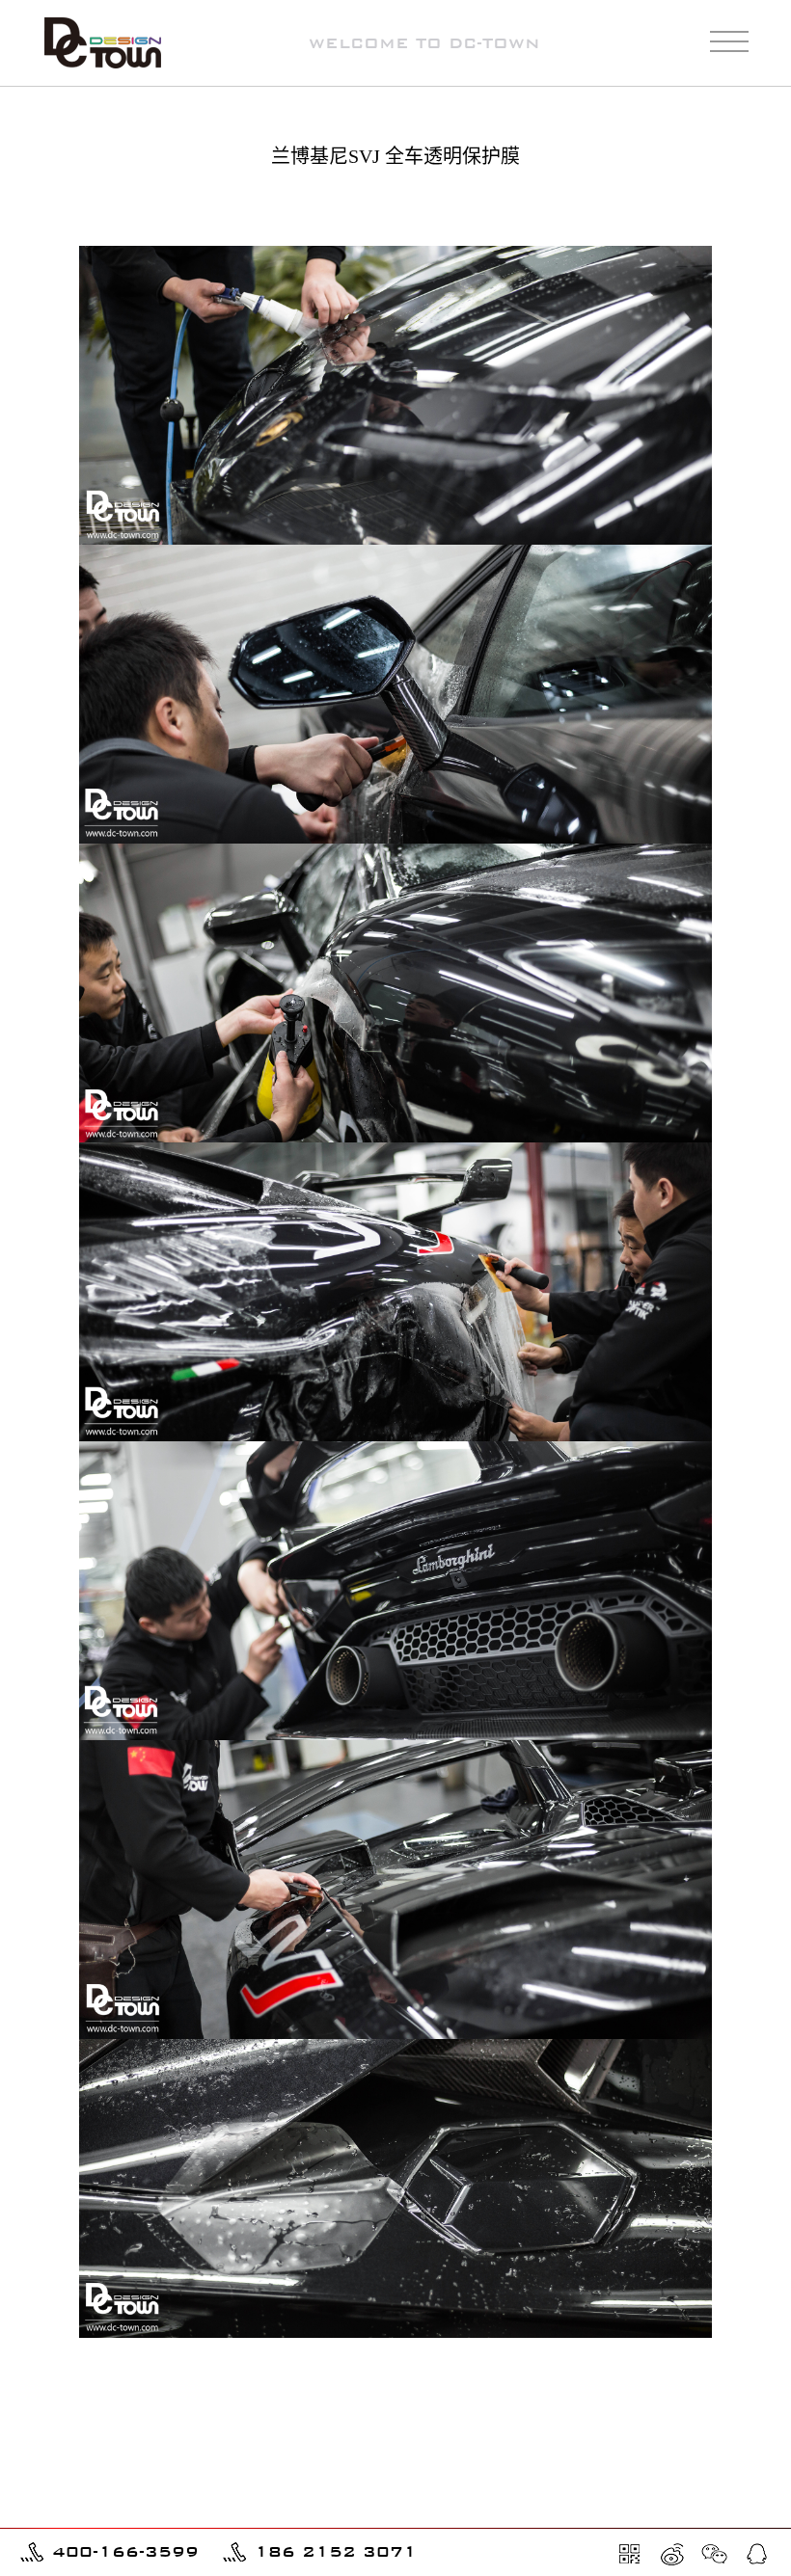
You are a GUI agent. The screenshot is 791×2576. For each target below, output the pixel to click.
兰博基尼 (736, 207)
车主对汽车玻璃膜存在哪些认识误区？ (132, 2516)
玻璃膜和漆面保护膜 (627, 207)
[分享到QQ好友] (757, 2554)
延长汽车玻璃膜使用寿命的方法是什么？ (669, 2516)
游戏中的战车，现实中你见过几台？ (125, 2489)
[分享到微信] (715, 2554)
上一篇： (140, 2393)
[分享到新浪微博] (672, 2554)
